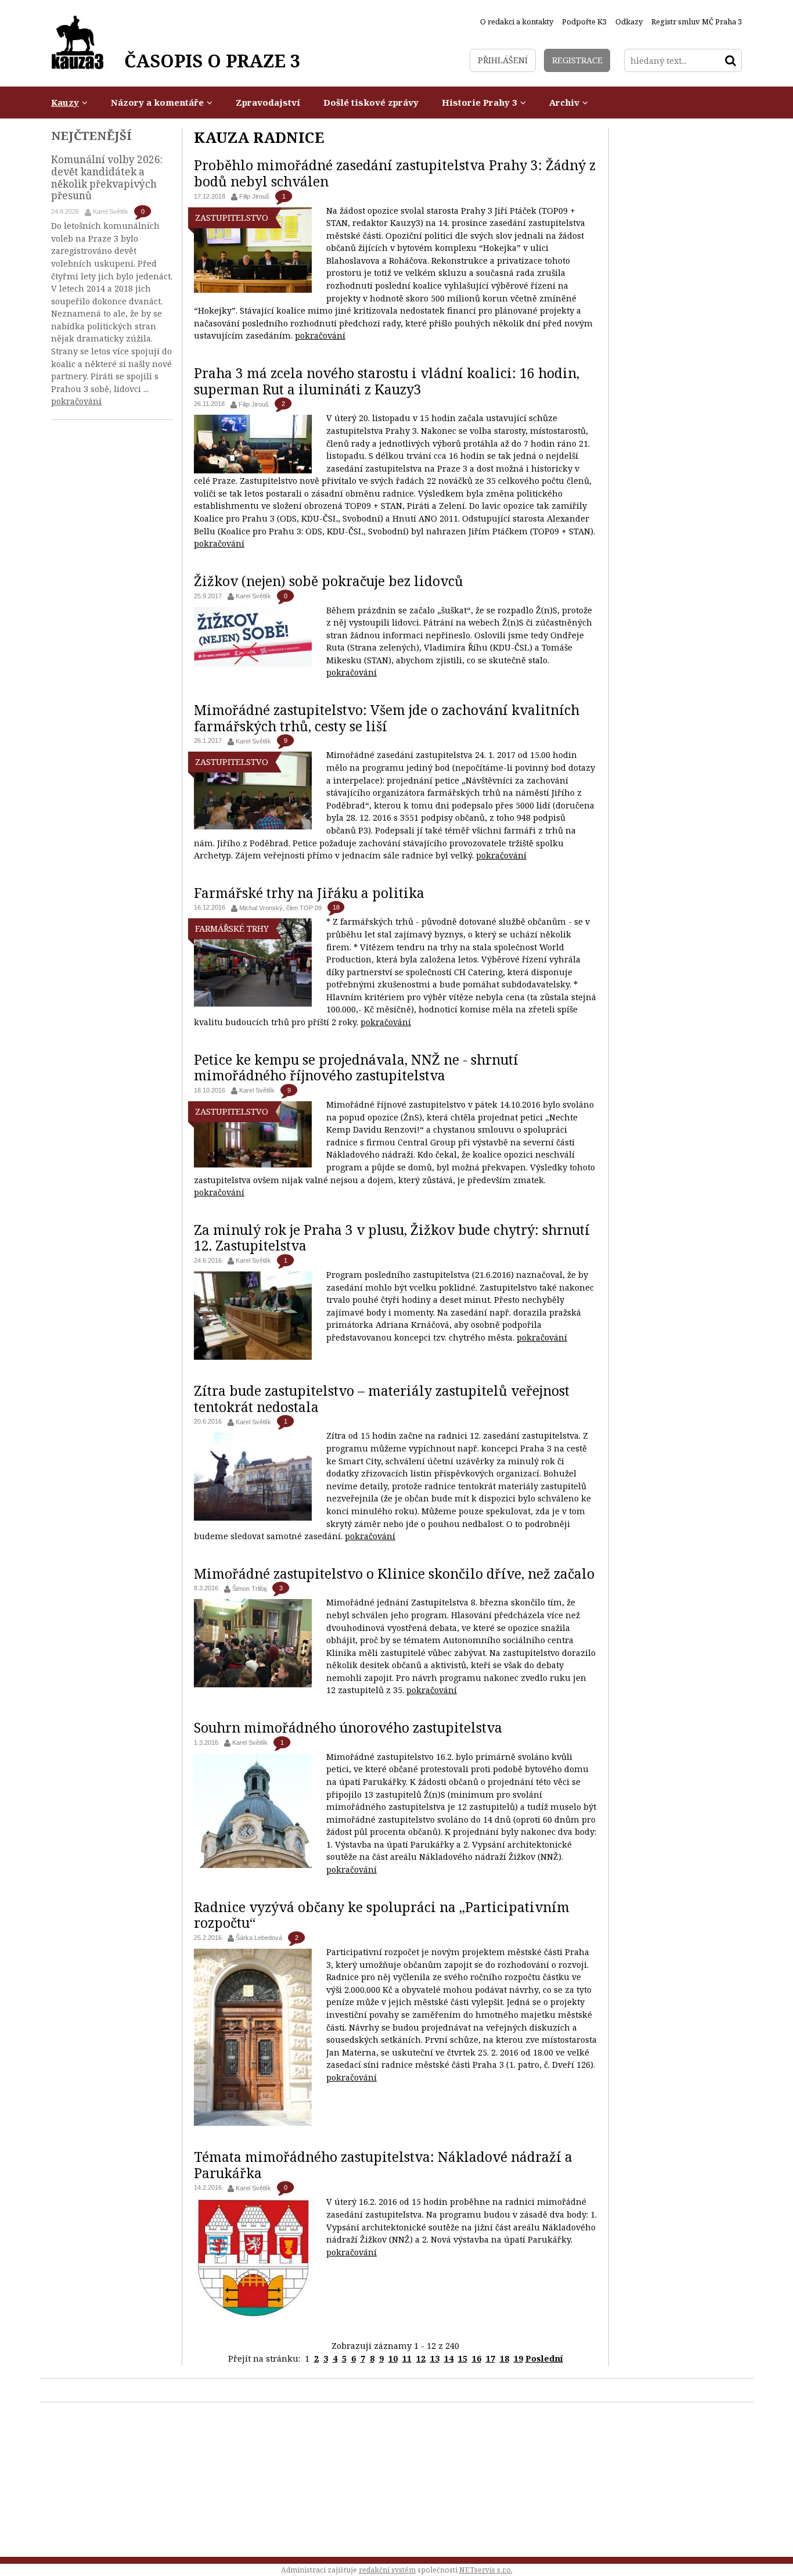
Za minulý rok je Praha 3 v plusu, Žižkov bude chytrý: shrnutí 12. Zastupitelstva (392, 1238)
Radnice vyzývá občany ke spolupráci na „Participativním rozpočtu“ (382, 1915)
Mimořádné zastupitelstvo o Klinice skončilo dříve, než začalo (394, 1573)
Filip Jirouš (254, 196)
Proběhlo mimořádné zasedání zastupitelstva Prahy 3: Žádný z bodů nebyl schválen (395, 173)
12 (421, 2358)
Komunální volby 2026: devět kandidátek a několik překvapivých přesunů (107, 177)
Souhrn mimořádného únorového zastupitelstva (348, 1727)
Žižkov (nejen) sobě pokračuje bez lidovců (329, 581)
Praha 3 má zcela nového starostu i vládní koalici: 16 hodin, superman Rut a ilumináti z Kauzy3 (387, 381)
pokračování (320, 335)
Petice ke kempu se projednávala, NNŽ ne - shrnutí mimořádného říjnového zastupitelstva (356, 1068)
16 (477, 2358)
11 (407, 2358)
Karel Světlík (253, 596)
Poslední (544, 2358)
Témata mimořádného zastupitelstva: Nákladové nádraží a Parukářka (383, 2165)
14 (449, 2358)
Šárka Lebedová (259, 1938)
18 (336, 907)
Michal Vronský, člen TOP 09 (280, 908)
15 (463, 2358)
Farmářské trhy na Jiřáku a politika (309, 893)
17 (491, 2358)
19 (518, 2358)
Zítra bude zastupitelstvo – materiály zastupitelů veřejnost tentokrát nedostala (382, 1399)
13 (435, 2358)
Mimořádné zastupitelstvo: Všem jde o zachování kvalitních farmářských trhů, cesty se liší (387, 718)
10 (393, 2358)
